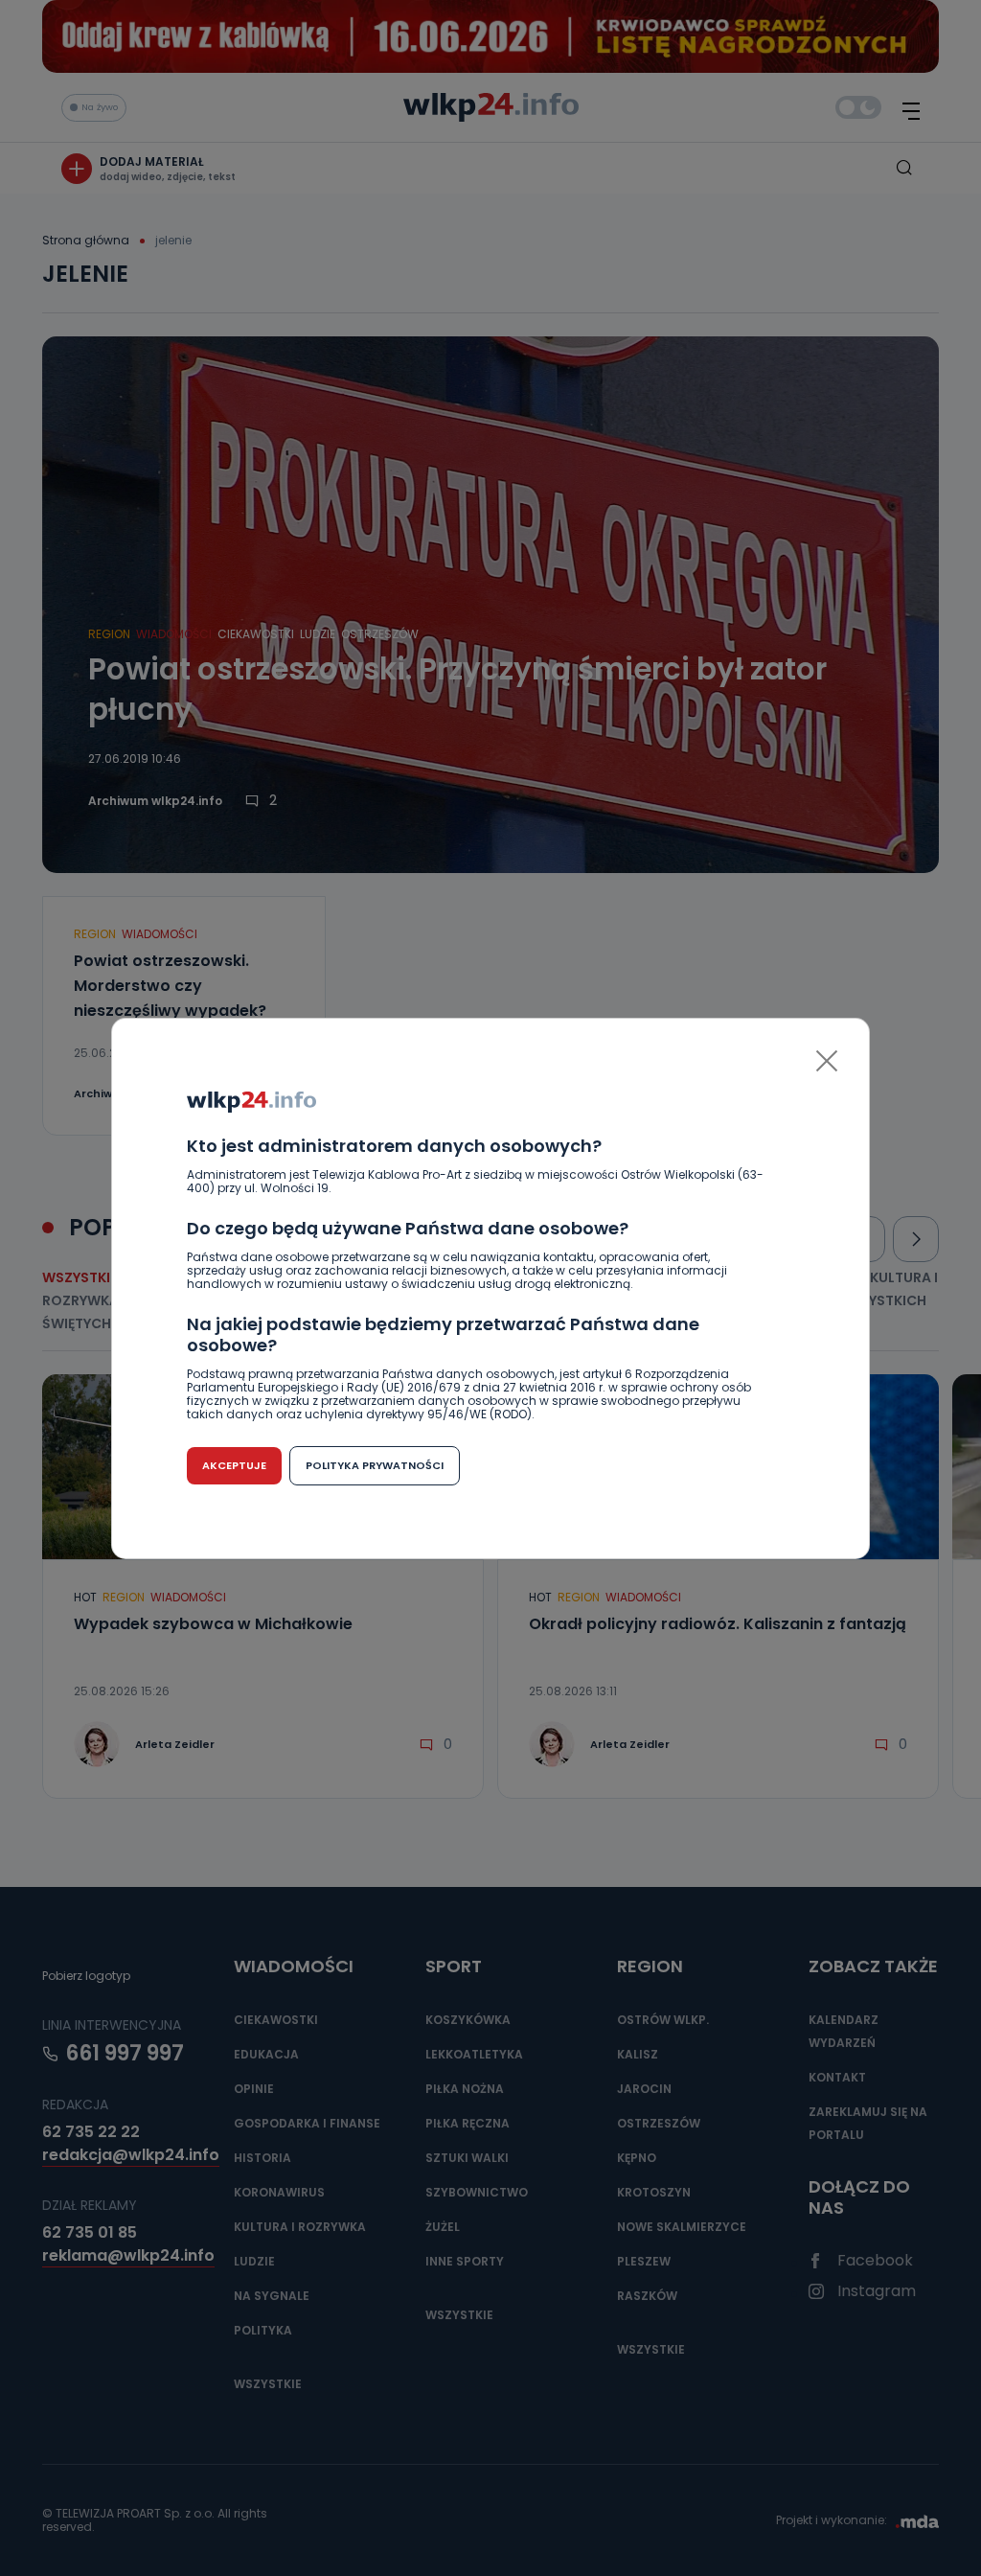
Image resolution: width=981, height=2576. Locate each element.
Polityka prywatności (375, 1465)
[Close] (827, 1061)
